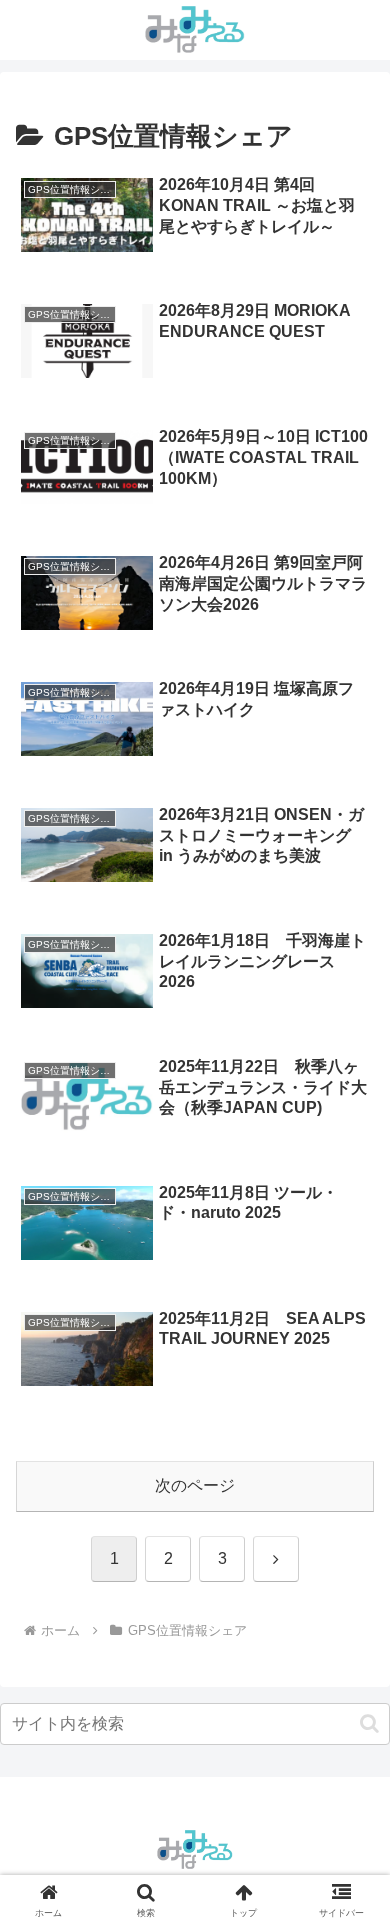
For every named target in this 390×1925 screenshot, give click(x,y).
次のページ (195, 1485)
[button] (369, 1723)
